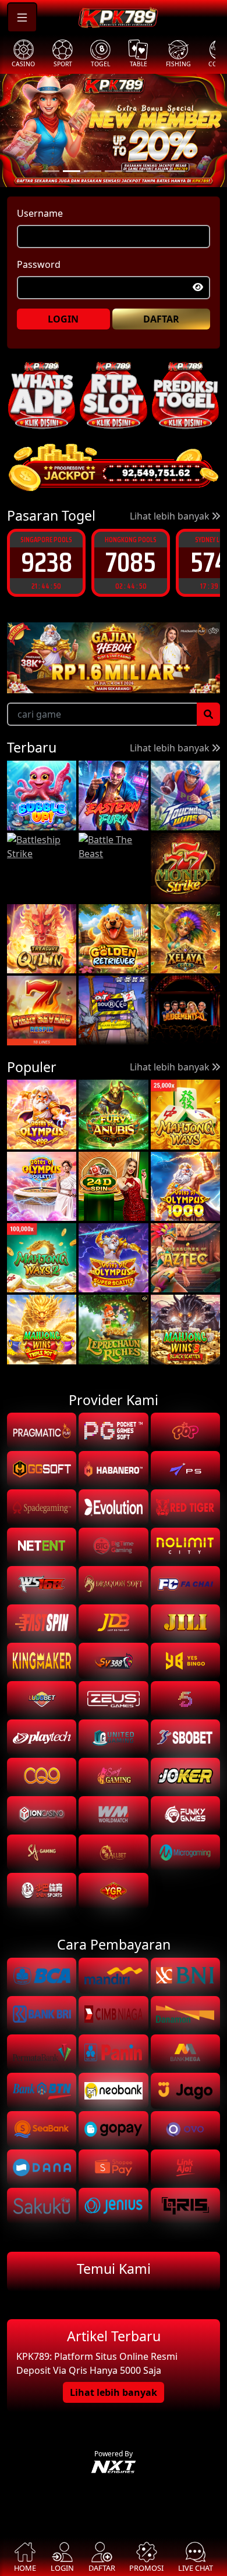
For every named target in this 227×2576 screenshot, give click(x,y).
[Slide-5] (155, 171)
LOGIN (63, 319)
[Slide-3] (114, 171)
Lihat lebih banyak (171, 516)
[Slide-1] (72, 171)
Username (40, 213)
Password (39, 264)
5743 (131, 562)
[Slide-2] (93, 171)
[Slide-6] (176, 171)
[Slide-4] (134, 171)
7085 (46, 562)
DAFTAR (161, 319)
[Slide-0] (51, 171)
